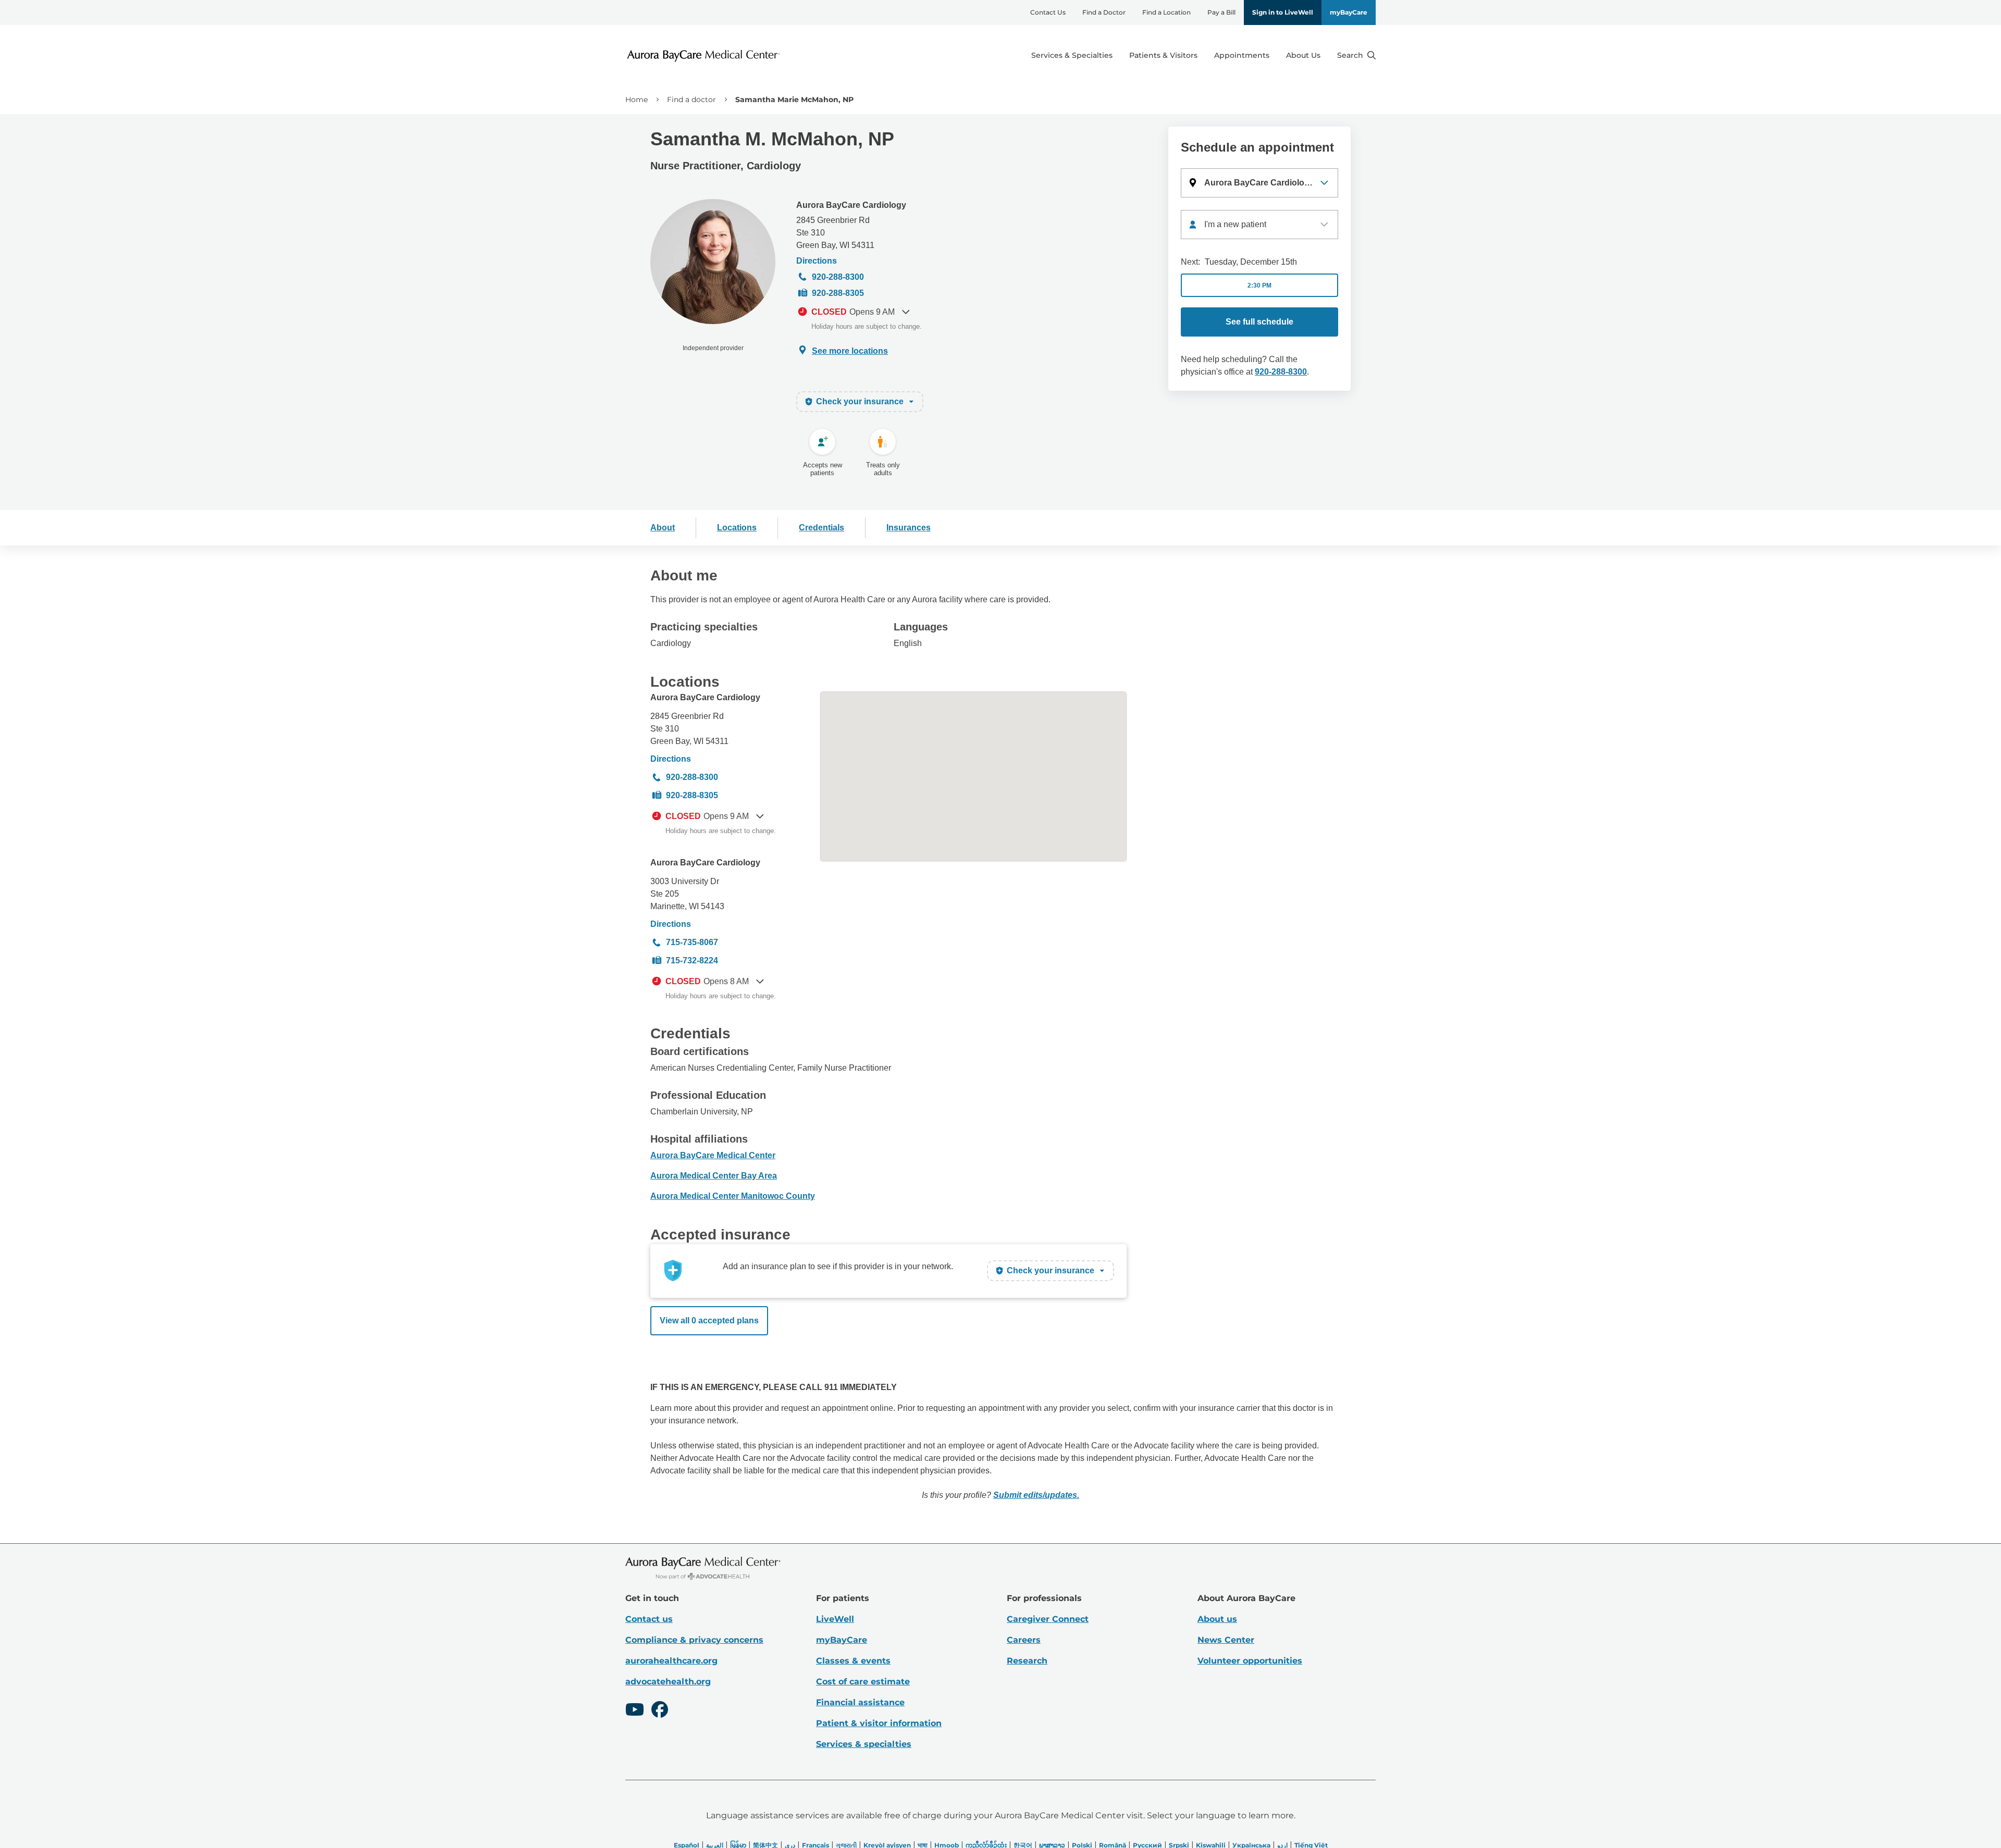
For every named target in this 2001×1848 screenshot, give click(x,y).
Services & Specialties (1072, 55)
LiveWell (835, 1619)
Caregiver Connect (1048, 1619)
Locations (737, 528)
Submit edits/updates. (1036, 1495)
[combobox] (1259, 225)
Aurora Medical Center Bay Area (714, 1176)
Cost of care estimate (863, 1682)
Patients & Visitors (1163, 55)
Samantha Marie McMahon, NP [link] (794, 100)
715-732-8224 (692, 960)
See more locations (850, 351)
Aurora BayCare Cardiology (851, 205)
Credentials (822, 528)
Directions (817, 261)
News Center (1226, 1640)
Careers (1024, 1640)
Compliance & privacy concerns (694, 1640)
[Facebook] (660, 1711)
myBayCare (1349, 12)
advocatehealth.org (668, 1682)
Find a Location (1166, 12)
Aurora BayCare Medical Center (713, 1155)
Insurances (909, 528)
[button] (1259, 183)
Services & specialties (864, 1744)
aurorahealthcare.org (671, 1661)
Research (1027, 1661)
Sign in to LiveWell (1283, 12)
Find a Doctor (1104, 12)
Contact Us (1048, 12)
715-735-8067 (692, 942)
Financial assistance (860, 1702)
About (663, 528)
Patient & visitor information (879, 1723)
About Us (1303, 55)
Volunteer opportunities (1250, 1661)
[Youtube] (635, 1711)
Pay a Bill (1221, 12)
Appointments (1242, 55)
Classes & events (853, 1661)
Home (637, 100)
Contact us (649, 1619)
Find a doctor (691, 100)
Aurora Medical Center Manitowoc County (733, 1196)
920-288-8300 (838, 277)
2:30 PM (1259, 286)
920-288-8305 (838, 293)
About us (1217, 1619)
